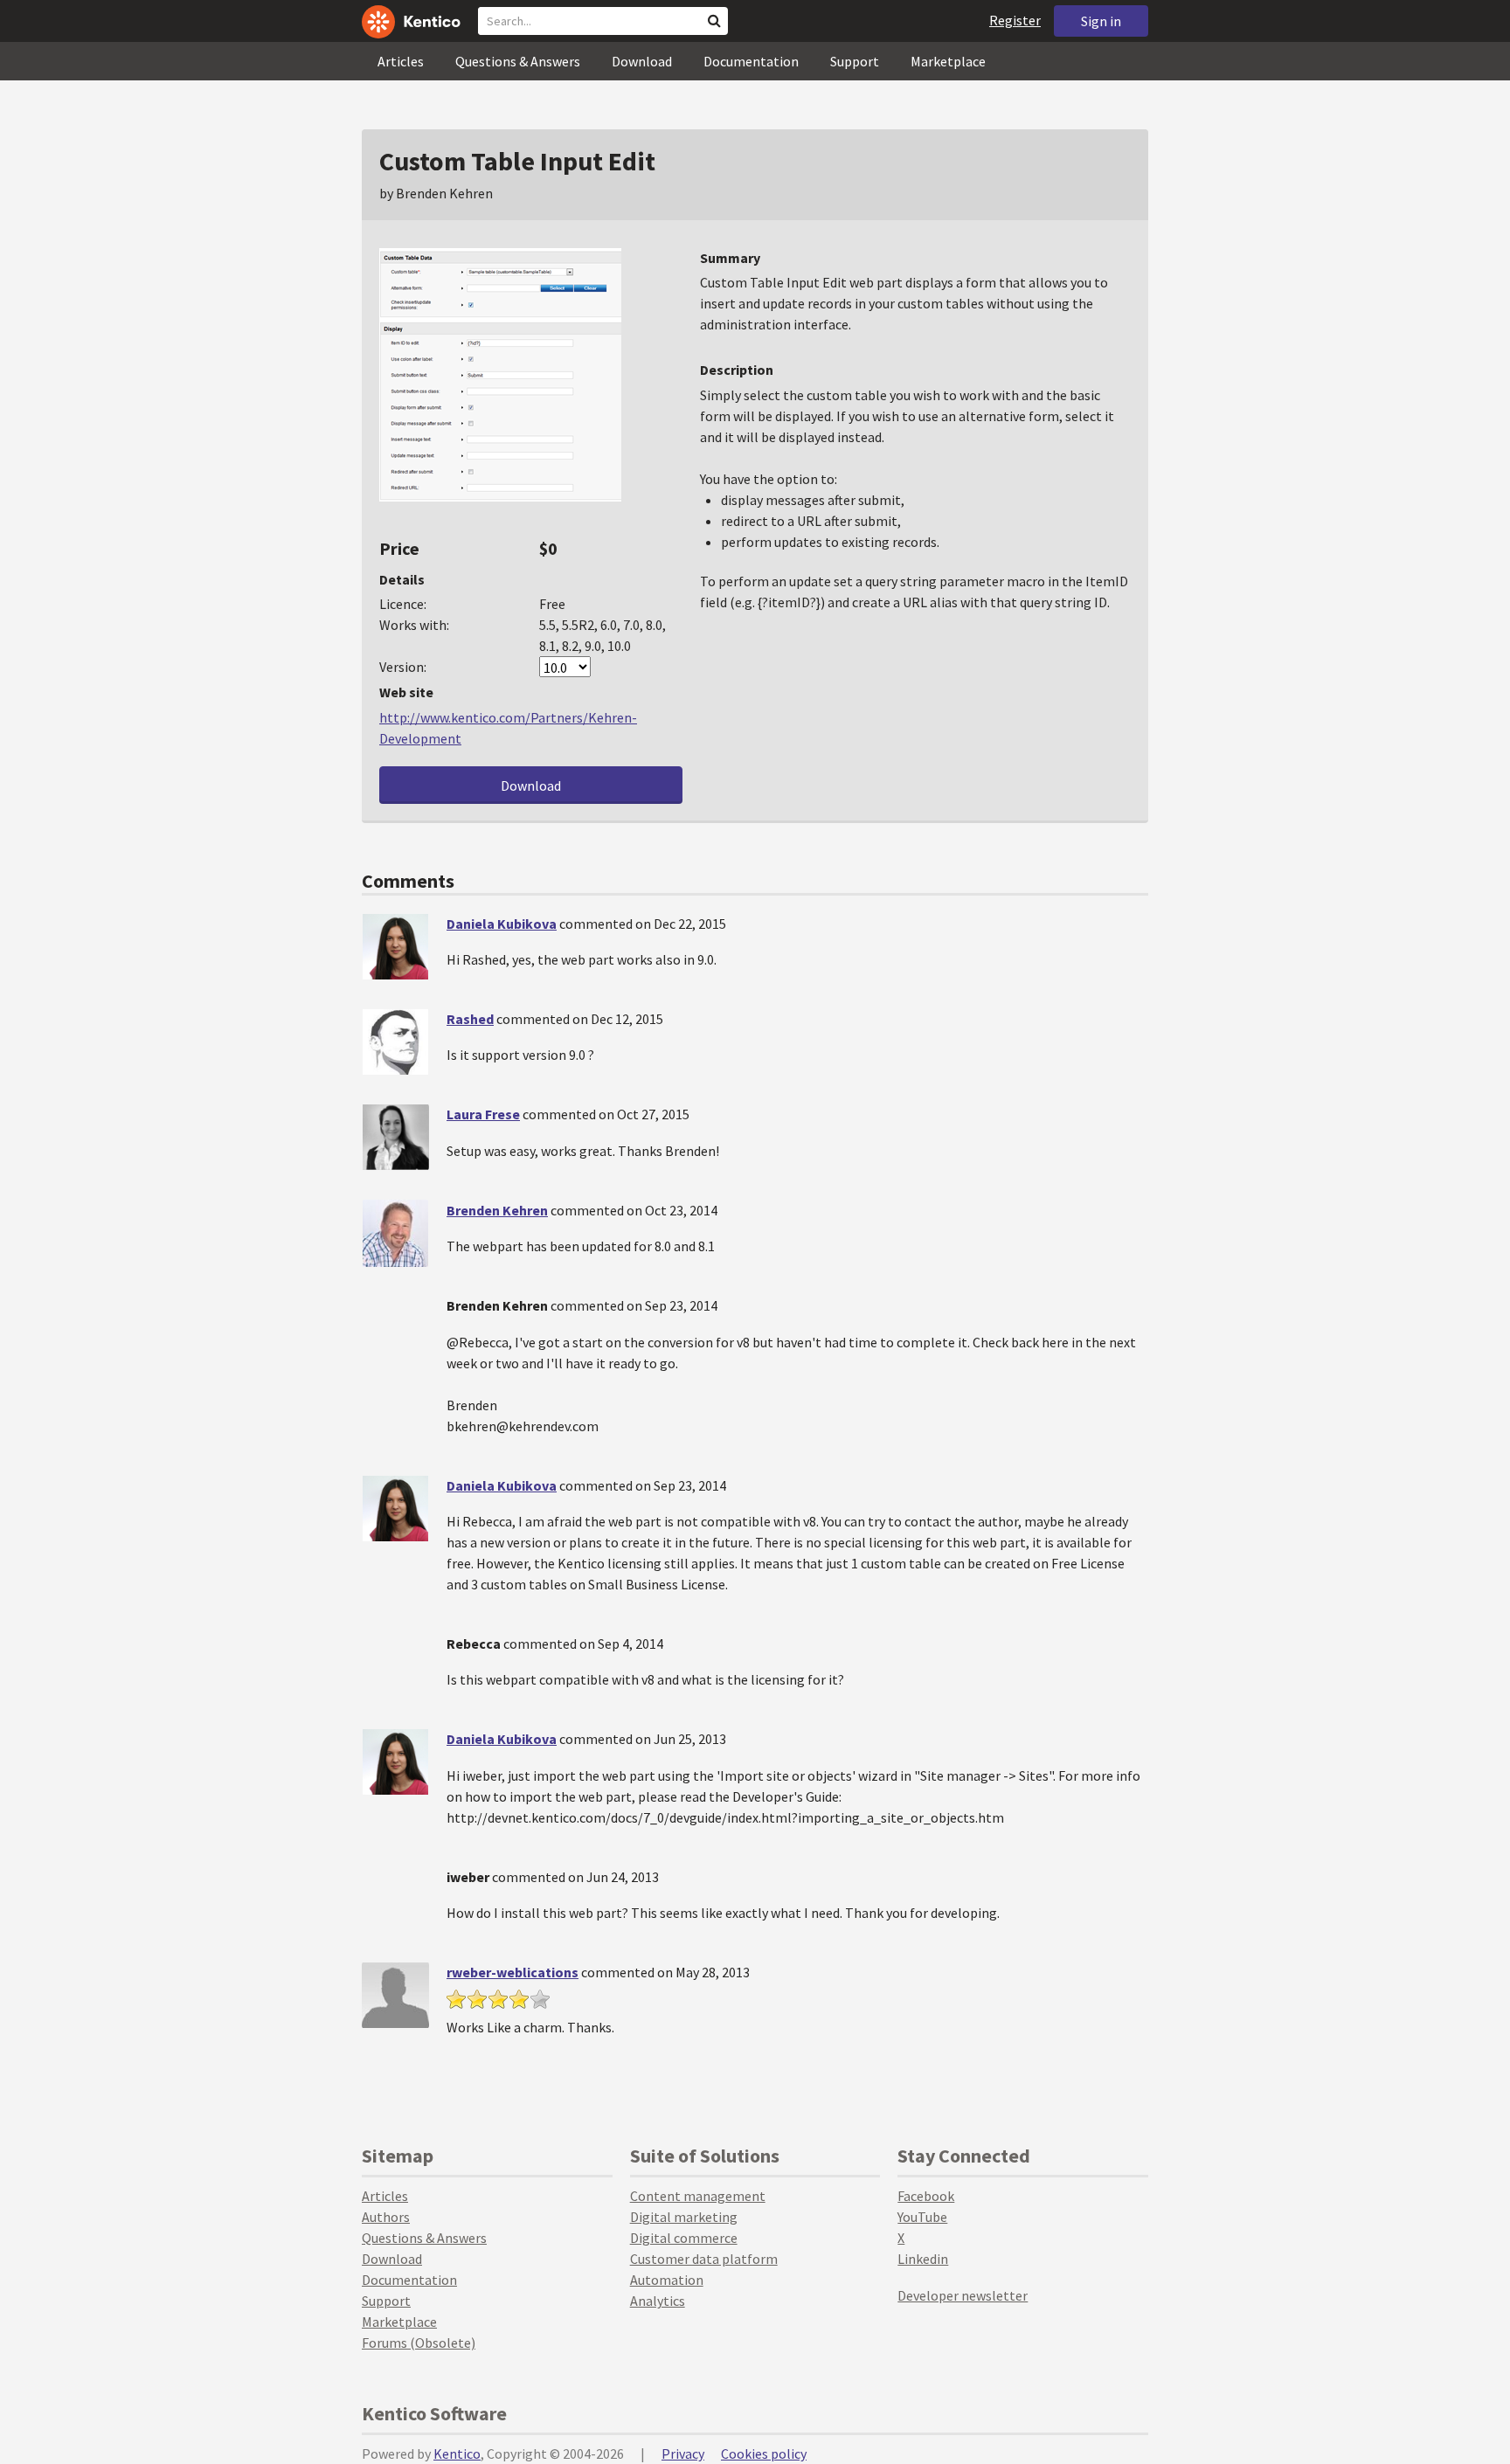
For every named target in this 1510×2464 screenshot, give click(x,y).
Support (855, 61)
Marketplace (948, 61)
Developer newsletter (963, 2295)
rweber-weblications (513, 1972)
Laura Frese (483, 1114)
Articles (401, 61)
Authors (386, 2217)
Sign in (1101, 21)
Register (1015, 20)
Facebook (926, 2196)
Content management (698, 2196)
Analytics (658, 2301)
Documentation (751, 61)
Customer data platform (704, 2259)
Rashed (470, 1019)
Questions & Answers (518, 61)
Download (642, 61)
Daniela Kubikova (502, 924)
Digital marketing (684, 2217)
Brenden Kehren (497, 1210)
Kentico (457, 2454)
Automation (667, 2280)
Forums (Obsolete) (419, 2343)
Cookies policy (764, 2454)
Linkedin (923, 2259)
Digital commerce (684, 2238)
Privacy (683, 2454)
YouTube (922, 2217)
